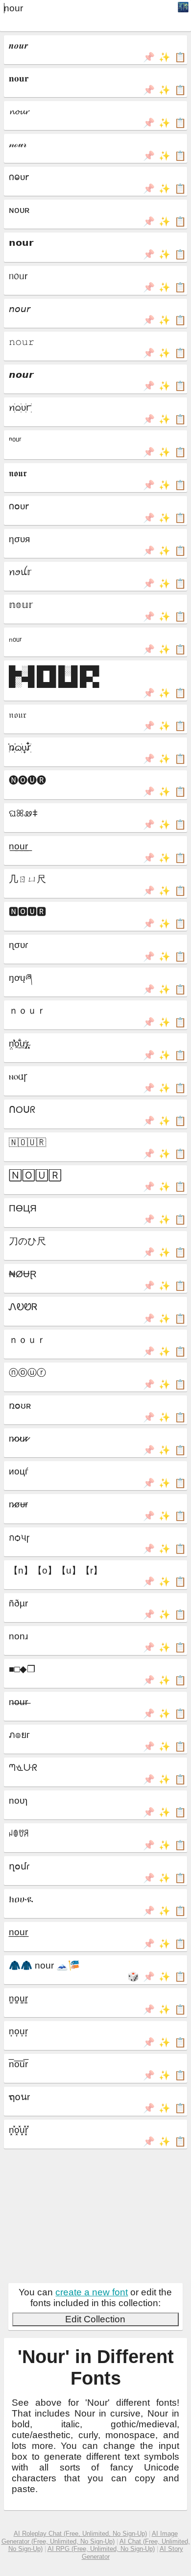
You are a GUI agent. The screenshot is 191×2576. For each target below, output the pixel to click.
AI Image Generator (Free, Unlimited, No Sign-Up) (90, 2537)
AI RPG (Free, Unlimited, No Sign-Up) (101, 2549)
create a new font (92, 2292)
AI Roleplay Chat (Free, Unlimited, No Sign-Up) (80, 2534)
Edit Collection (95, 2319)
